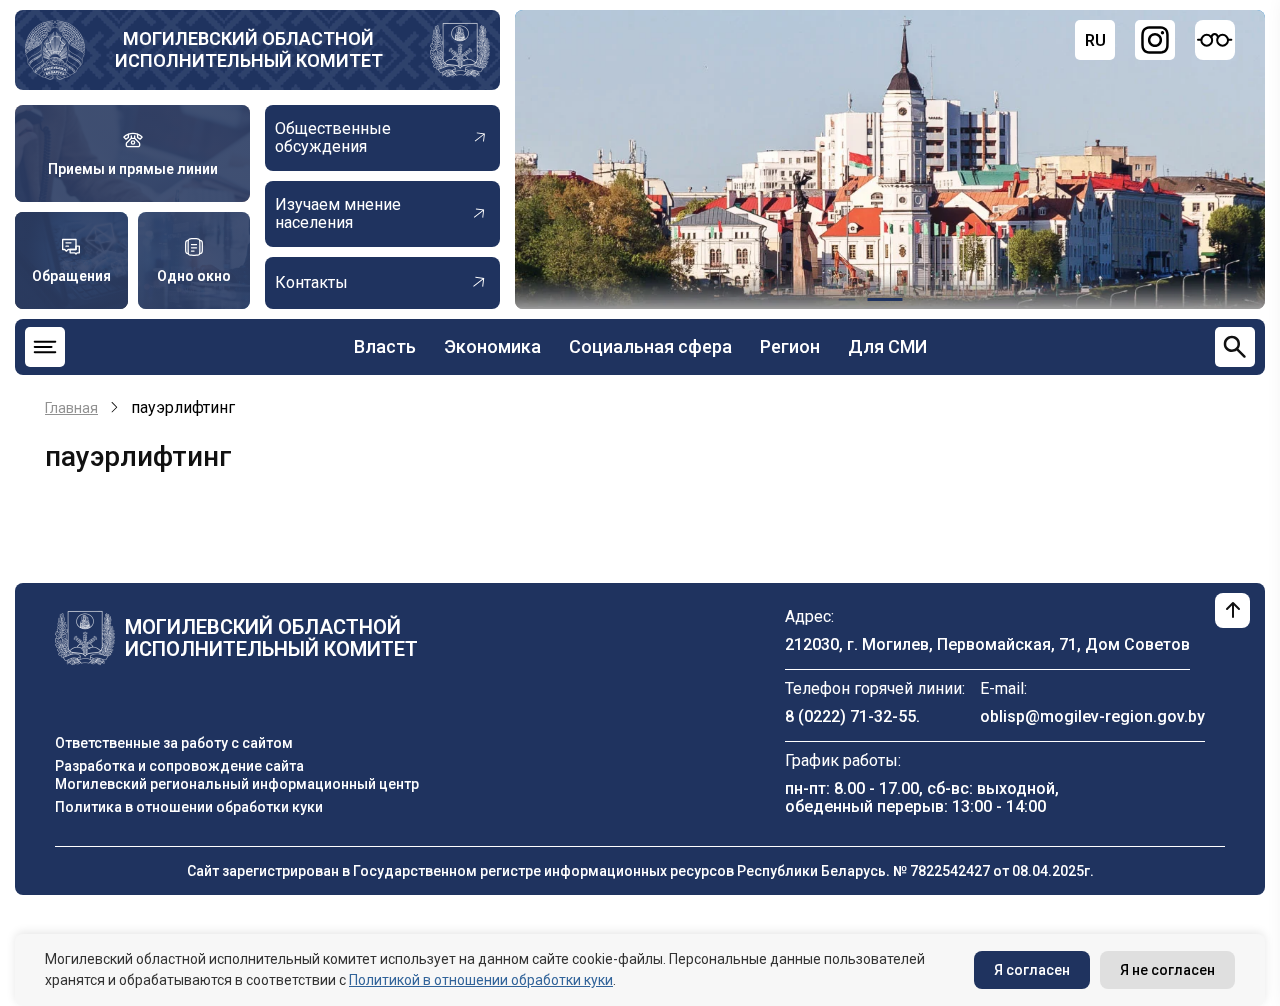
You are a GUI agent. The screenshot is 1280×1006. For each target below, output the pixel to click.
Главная (71, 408)
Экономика (492, 346)
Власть (385, 346)
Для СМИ (887, 346)
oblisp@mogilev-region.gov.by (1092, 716)
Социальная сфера (650, 346)
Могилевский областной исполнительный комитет (249, 49)
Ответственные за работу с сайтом (174, 743)
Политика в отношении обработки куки (189, 807)
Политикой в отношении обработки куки (481, 980)
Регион (790, 346)
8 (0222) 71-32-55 (850, 716)
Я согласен (1032, 970)
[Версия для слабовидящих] (1215, 40)
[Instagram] (1155, 40)
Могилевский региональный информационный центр (237, 784)
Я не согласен (1167, 970)
